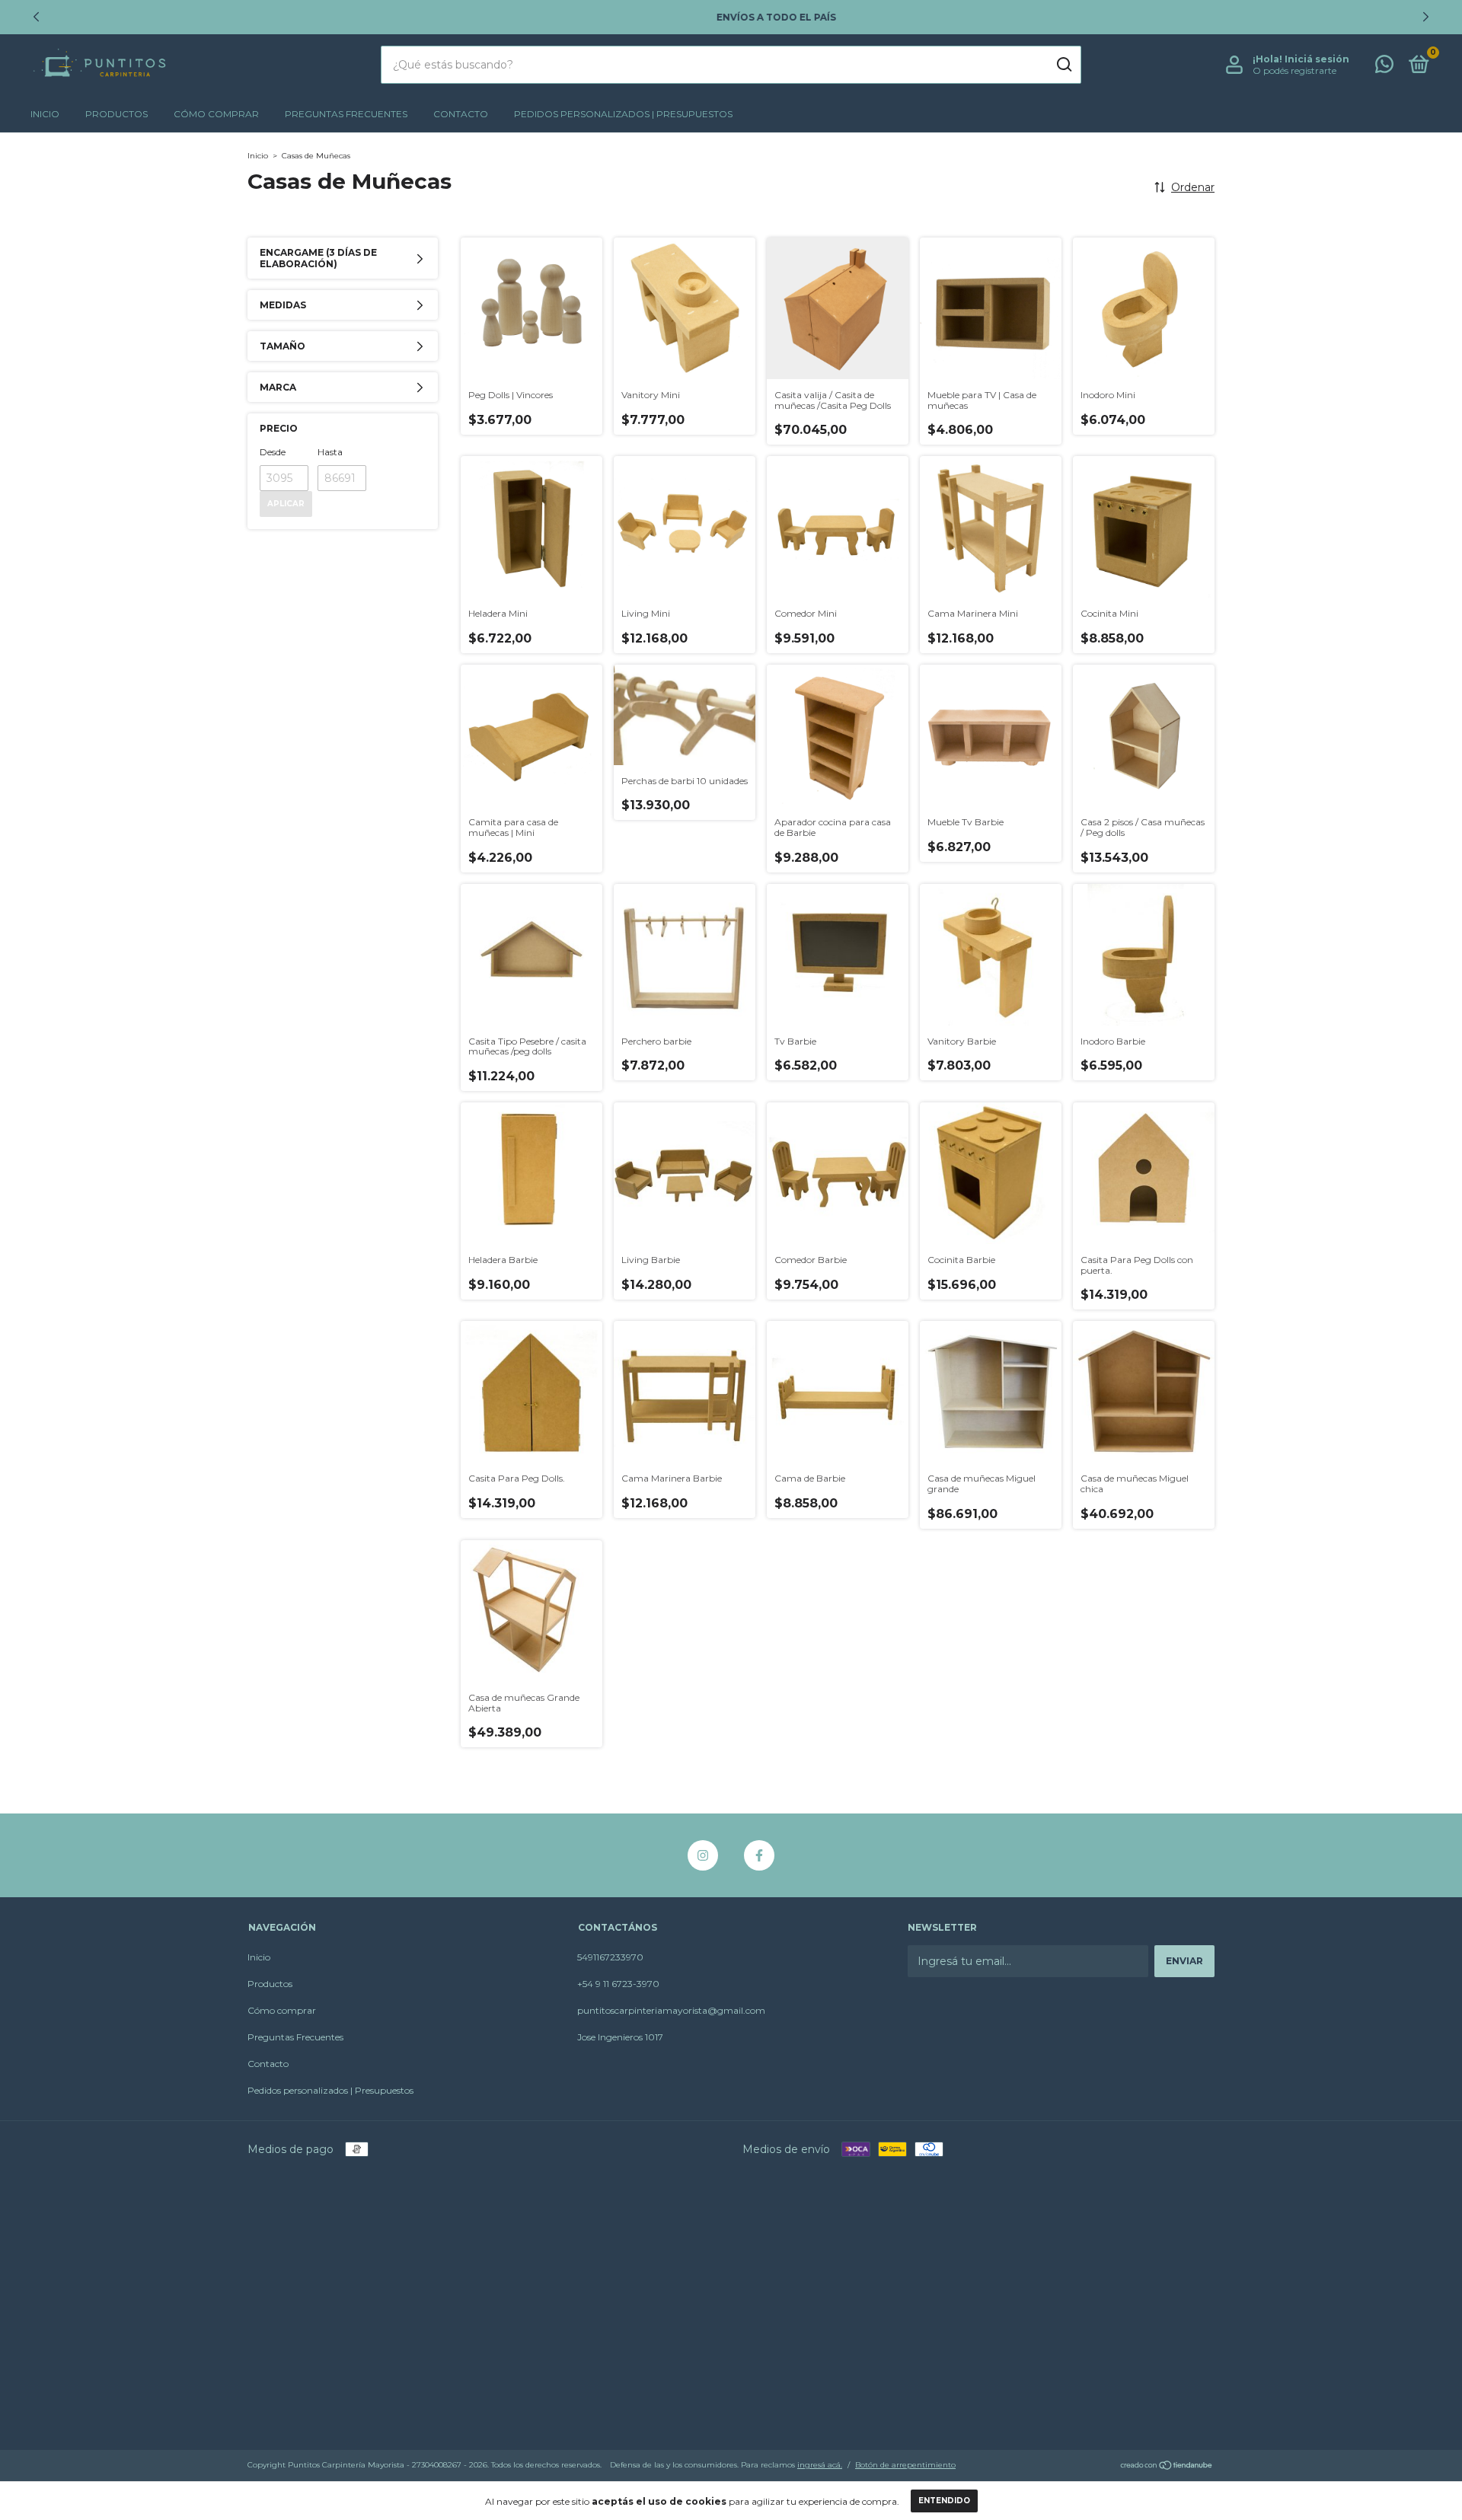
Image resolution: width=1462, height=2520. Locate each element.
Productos (117, 114)
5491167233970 (610, 1957)
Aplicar (286, 504)
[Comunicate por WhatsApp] (1384, 67)
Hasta (330, 452)
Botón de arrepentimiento (905, 2465)
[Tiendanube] (1167, 2467)
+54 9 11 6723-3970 (618, 1984)
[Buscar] (1063, 65)
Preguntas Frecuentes (346, 114)
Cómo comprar (216, 114)
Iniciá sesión (1317, 59)
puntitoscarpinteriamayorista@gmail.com (671, 2010)
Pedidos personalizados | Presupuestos (623, 114)
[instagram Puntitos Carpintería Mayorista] (703, 1855)
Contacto (461, 114)
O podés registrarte (1294, 70)
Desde (273, 452)
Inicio (45, 114)
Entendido (944, 2501)
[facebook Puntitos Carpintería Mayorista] (759, 1855)
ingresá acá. (820, 2465)
